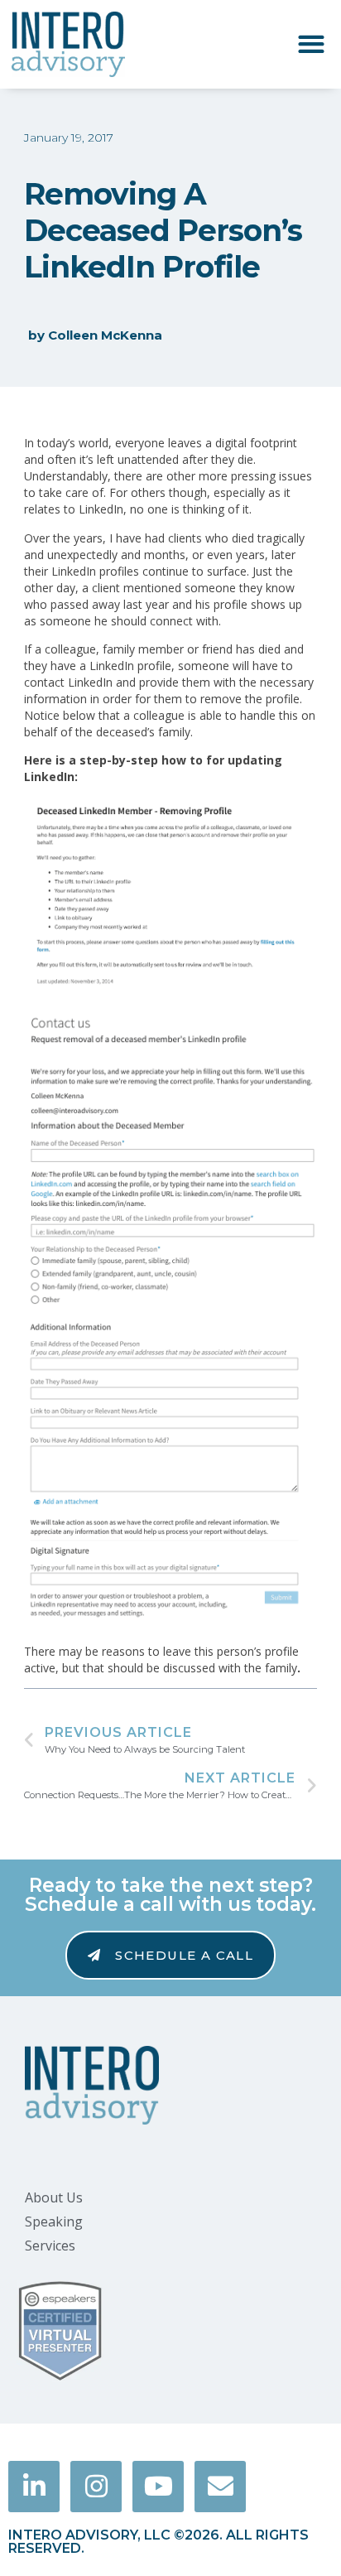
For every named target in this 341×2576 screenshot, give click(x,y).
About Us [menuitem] (54, 2197)
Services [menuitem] (50, 2246)
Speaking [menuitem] (54, 2221)
